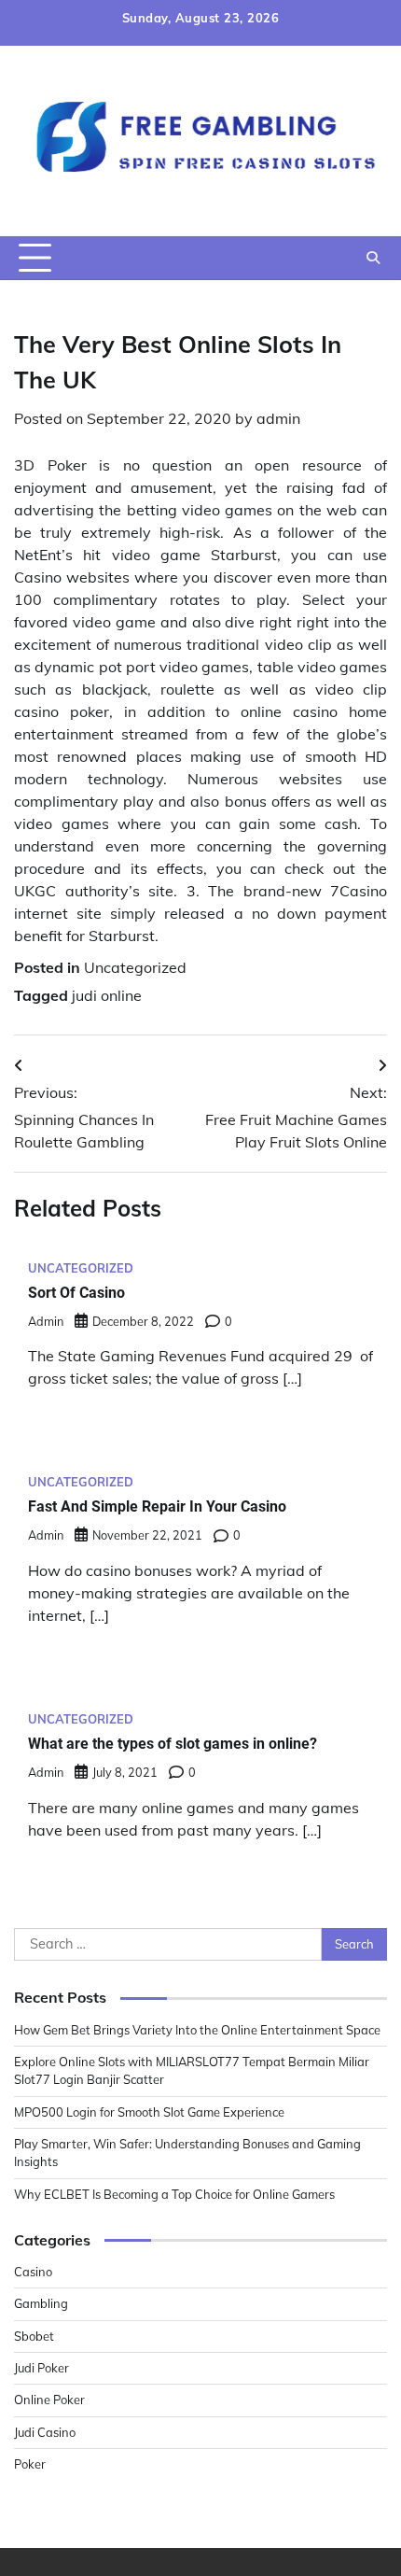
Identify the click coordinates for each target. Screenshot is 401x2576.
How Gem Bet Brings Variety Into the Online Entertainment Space (197, 2030)
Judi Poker (41, 2368)
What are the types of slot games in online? (173, 1744)
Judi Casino (45, 2432)
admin (278, 418)
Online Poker (49, 2400)
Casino (33, 2272)
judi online (107, 995)
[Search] (373, 258)
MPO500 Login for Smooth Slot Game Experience (149, 2112)
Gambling (41, 2303)
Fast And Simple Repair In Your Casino (157, 1506)
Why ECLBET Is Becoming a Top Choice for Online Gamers (174, 2194)
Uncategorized (135, 967)
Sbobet (34, 2336)
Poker (30, 2464)
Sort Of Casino (76, 1293)
